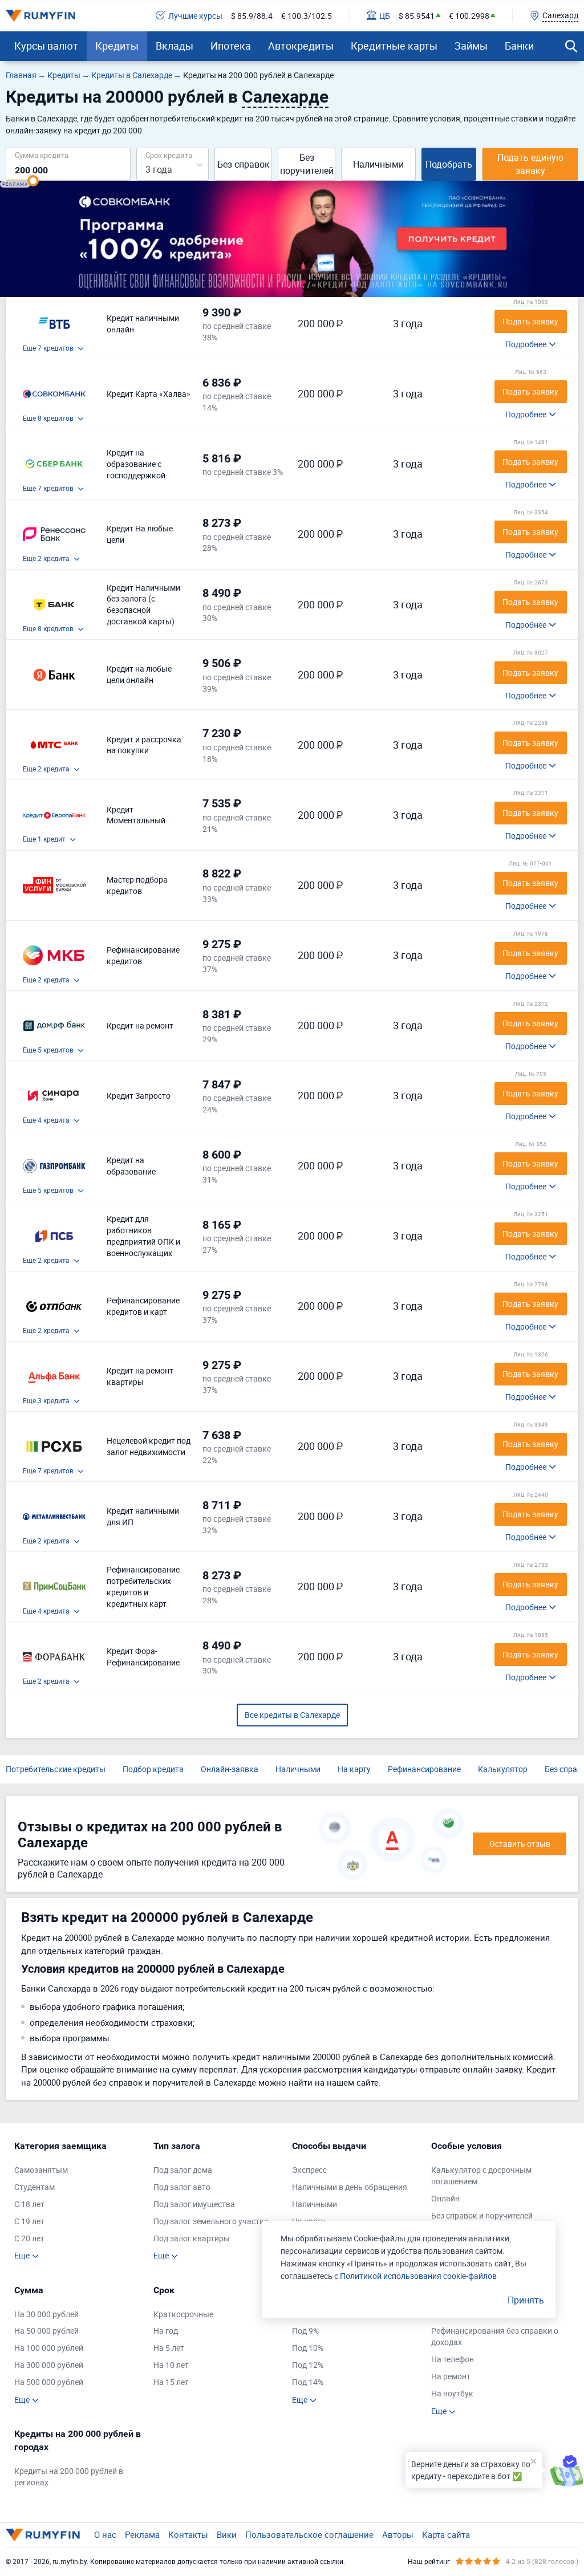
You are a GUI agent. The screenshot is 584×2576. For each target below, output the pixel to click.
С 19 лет (29, 2221)
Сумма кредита (42, 155)
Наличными (378, 164)
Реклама (142, 2534)
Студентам (35, 2187)
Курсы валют (46, 46)
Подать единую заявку (530, 164)
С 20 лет (29, 2238)
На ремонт (451, 2376)
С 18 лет (29, 2204)
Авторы (398, 2534)
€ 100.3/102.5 (307, 16)
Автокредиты (301, 46)
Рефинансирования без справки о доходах (495, 2336)
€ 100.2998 (469, 16)
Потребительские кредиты (56, 1769)
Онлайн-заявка (230, 1769)
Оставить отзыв (520, 1844)
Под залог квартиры (192, 2238)
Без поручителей (307, 164)
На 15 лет (171, 2382)
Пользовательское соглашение (309, 2534)
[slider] (33, 181)
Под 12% (308, 2365)
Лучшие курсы (195, 16)
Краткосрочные (183, 2314)
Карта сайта (446, 2534)
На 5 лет (169, 2348)
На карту (354, 1769)
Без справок (244, 164)
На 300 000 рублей (49, 2365)
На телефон (453, 2359)
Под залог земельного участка (211, 2221)
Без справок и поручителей (482, 2215)
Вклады (175, 46)
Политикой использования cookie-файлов (418, 2276)
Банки (519, 46)
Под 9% (305, 2331)
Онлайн (445, 2198)
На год (166, 2331)
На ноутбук (452, 2393)
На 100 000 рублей (49, 2348)
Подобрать (449, 164)
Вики (227, 2534)
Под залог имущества (194, 2204)
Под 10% (308, 2348)
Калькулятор (503, 1769)
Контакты (188, 2534)
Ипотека (231, 46)
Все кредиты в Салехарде (292, 1715)
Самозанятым (41, 2170)
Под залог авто (182, 2187)
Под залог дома (183, 2170)
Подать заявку (530, 321)
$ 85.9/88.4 (252, 16)
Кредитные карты (394, 46)
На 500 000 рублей (49, 2382)
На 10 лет (171, 2365)
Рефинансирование (424, 1769)
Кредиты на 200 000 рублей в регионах (69, 2477)
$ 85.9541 (417, 16)
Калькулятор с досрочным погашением (481, 2175)
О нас (105, 2534)
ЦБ (385, 16)
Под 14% (308, 2382)
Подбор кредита (153, 1769)
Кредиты (117, 46)
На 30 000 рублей (46, 2314)
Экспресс (309, 2170)
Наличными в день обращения (350, 2187)
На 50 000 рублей (46, 2331)
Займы (471, 46)
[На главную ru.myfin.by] (43, 2535)
